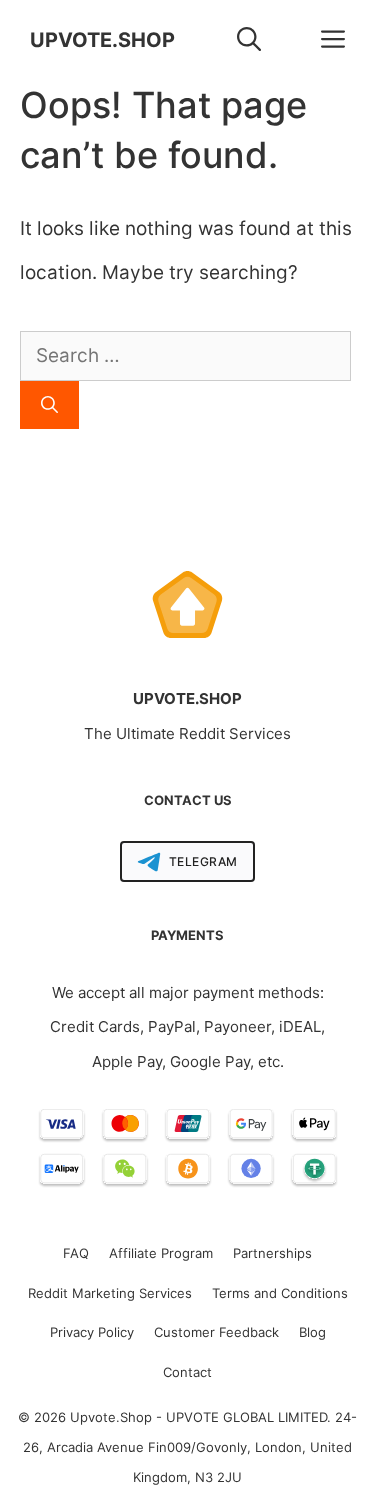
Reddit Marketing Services (110, 1293)
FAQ (76, 1253)
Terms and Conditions (280, 1293)
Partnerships (272, 1253)
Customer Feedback (216, 1332)
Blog (312, 1332)
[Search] (49, 405)
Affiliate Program (161, 1253)
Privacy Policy (92, 1332)
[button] (249, 40)
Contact (187, 1372)
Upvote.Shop (102, 40)
